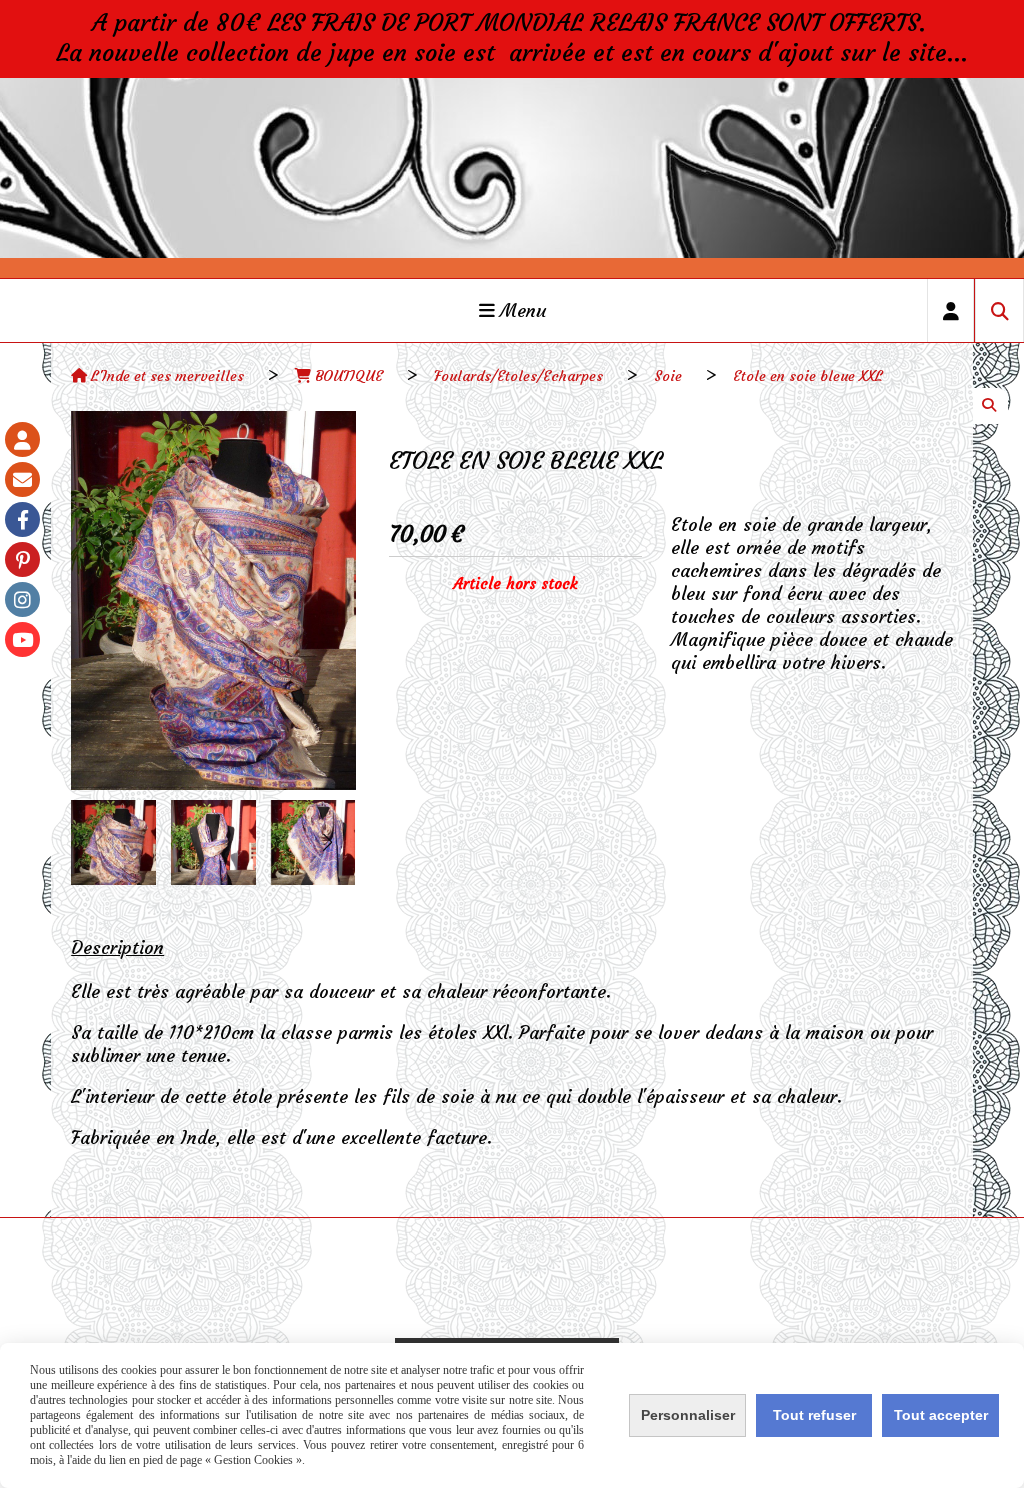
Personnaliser (688, 1415)
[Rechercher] (999, 310)
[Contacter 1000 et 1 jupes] (22, 479)
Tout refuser (814, 1415)
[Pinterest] (22, 559)
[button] (328, 842)
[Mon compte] (22, 439)
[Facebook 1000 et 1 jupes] (22, 519)
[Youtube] (22, 639)
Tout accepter (941, 1415)
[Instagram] (22, 599)
